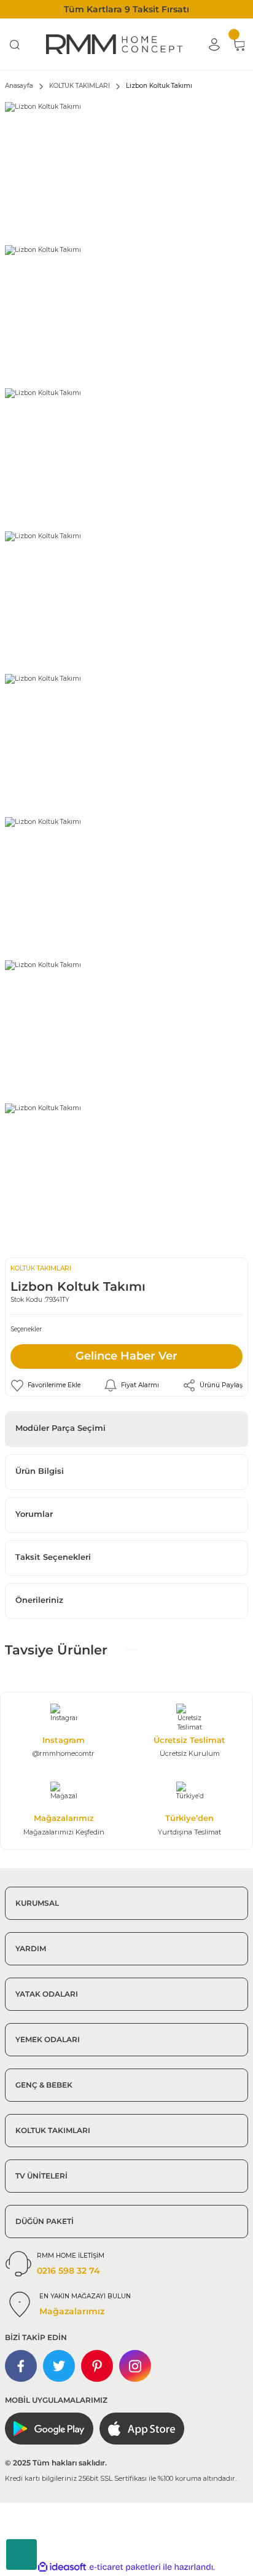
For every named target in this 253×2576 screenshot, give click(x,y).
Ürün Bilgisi (40, 1471)
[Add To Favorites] (45, 1385)
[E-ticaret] (125, 2567)
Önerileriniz (39, 1600)
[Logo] (114, 44)
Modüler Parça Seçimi (60, 1428)
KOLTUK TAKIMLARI (41, 1268)
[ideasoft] (62, 2567)
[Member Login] (214, 44)
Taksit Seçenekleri (53, 1557)
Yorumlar (34, 1514)
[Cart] (238, 44)
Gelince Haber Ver (126, 1356)
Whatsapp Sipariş (21, 2554)
